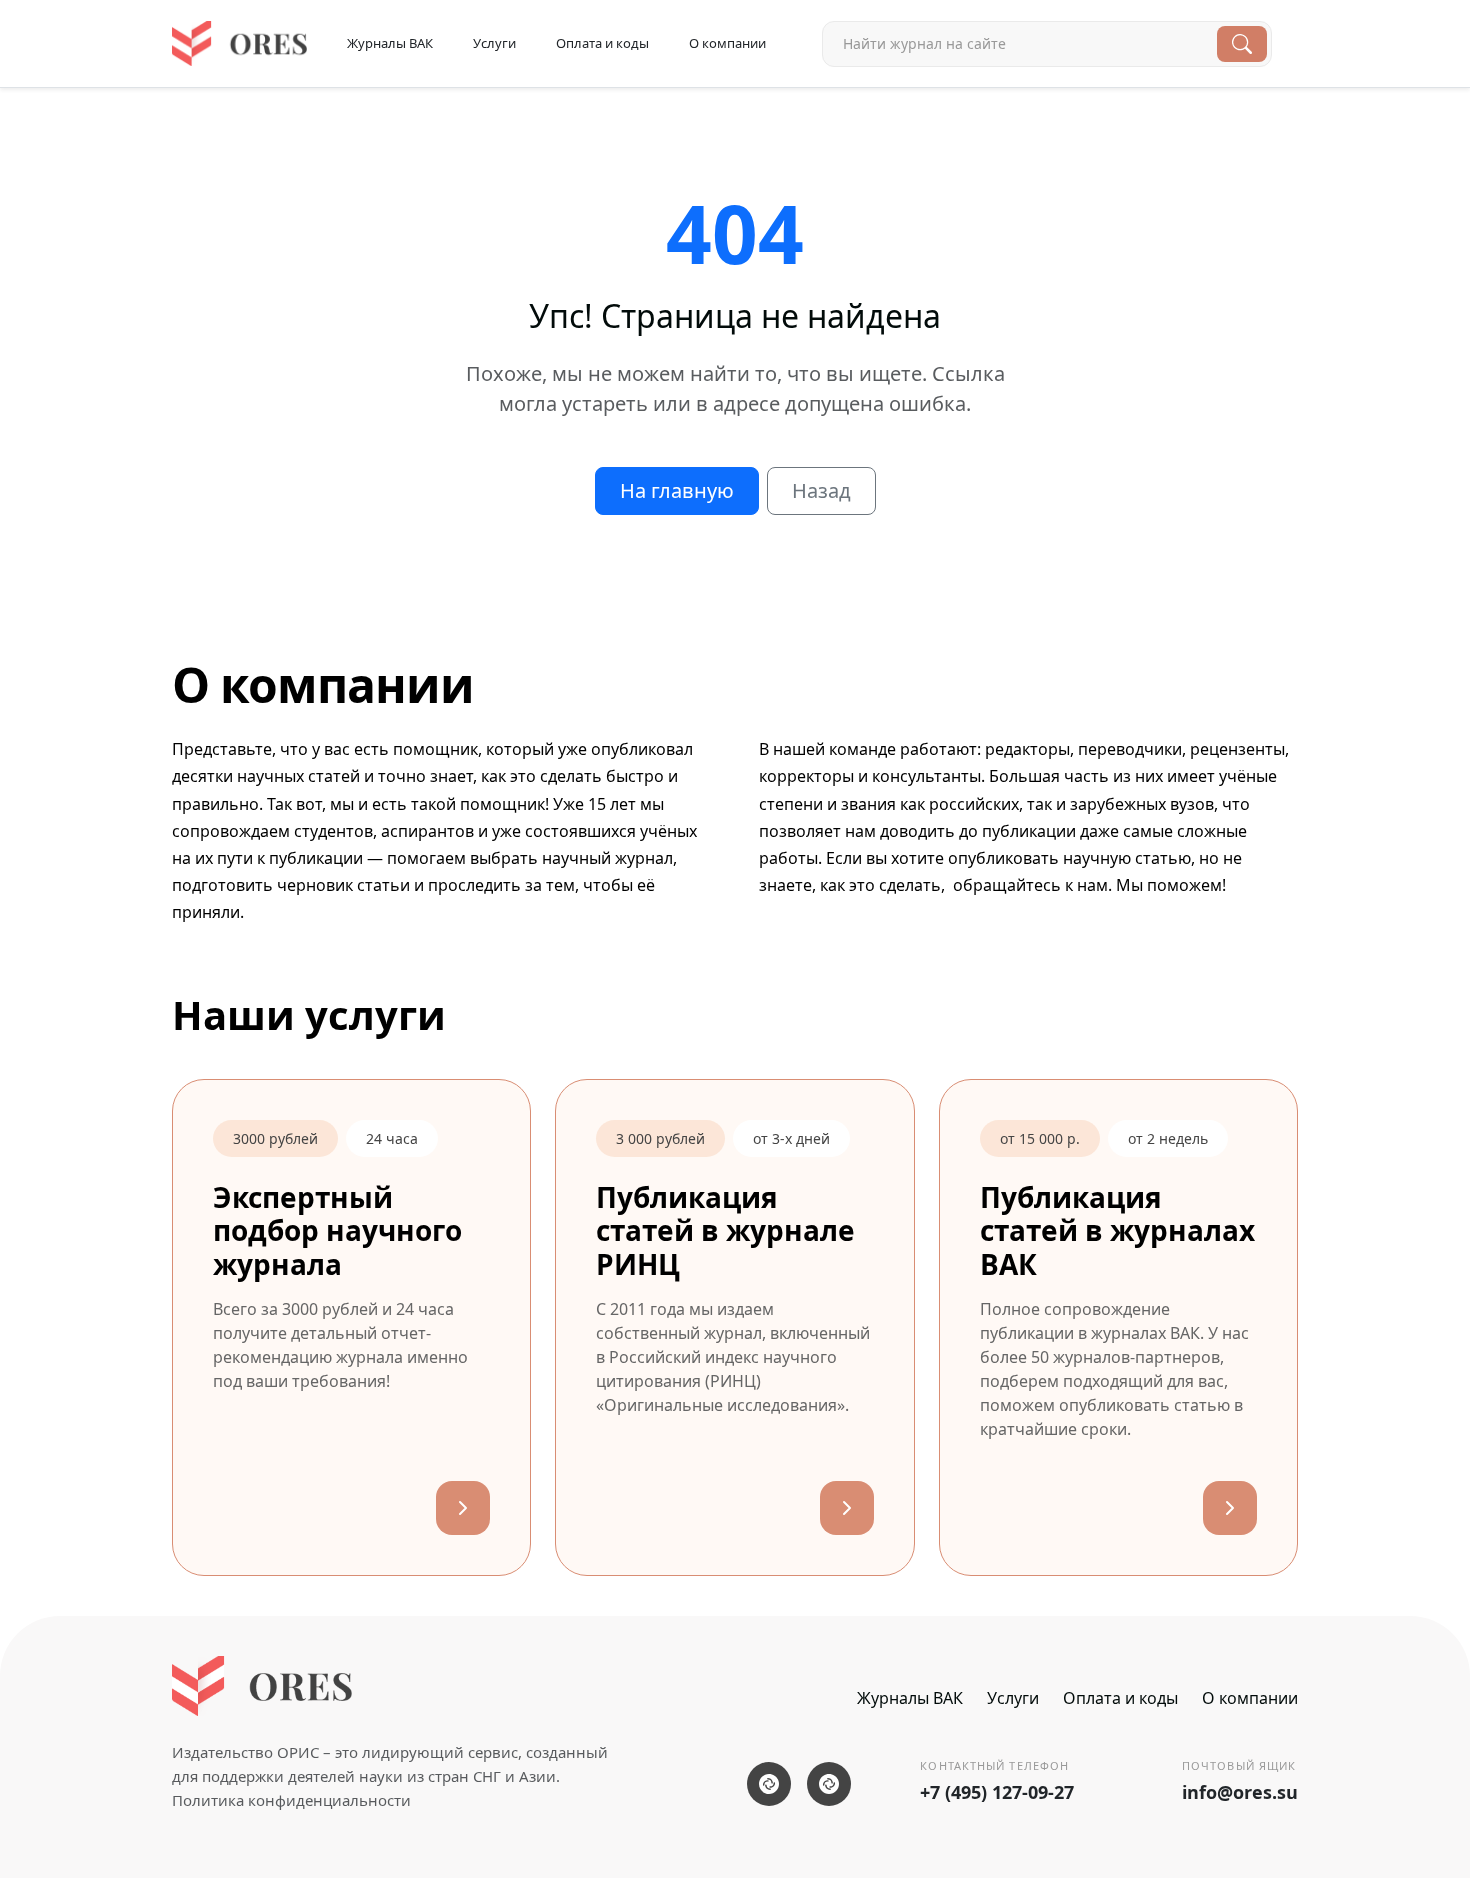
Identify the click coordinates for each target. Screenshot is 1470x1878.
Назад (821, 490)
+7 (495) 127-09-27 (997, 1792)
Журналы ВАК (390, 43)
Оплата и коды (602, 43)
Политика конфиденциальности (291, 1800)
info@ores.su (1240, 1792)
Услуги (494, 43)
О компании (727, 43)
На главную (677, 490)
